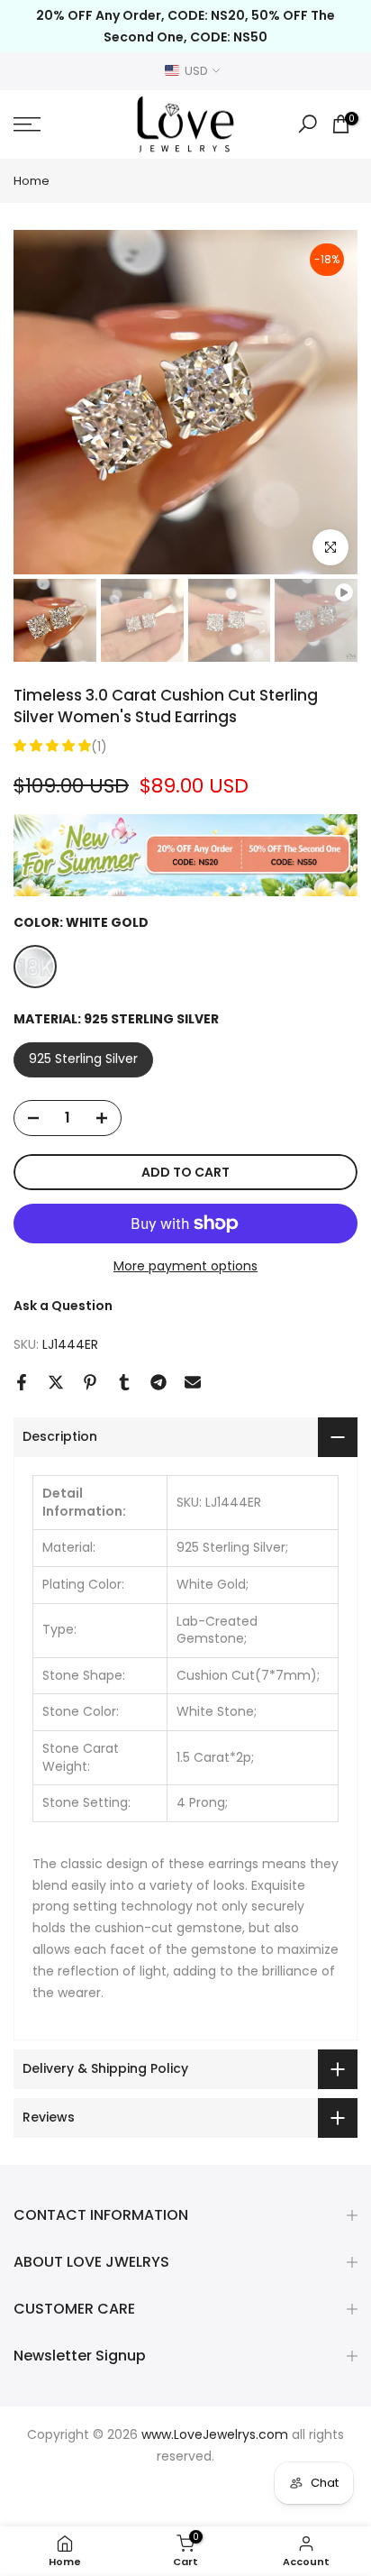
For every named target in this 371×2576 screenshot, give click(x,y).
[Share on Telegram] (158, 1382)
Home (32, 181)
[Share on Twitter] (56, 1382)
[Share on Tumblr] (124, 1382)
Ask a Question (63, 1306)
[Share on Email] (193, 1382)
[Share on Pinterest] (90, 1382)
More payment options (185, 1266)
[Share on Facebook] (22, 1382)
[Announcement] (185, 26)
